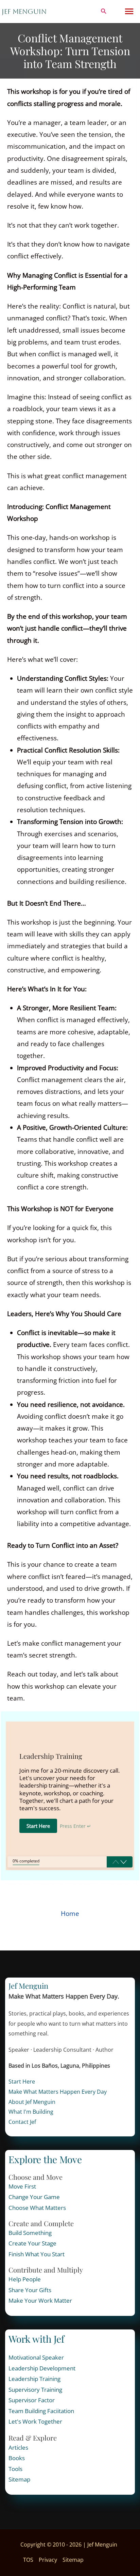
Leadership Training (34, 2379)
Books (17, 2458)
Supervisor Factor (32, 2400)
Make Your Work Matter (40, 2300)
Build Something (30, 2233)
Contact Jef (22, 2122)
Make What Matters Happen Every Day (58, 2092)
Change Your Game (34, 2197)
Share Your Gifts (30, 2290)
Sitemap (19, 2479)
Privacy (48, 2560)
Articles (18, 2447)
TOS (28, 2560)
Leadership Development (42, 2368)
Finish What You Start (37, 2254)
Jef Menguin (24, 12)
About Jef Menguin (32, 2102)
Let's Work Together (35, 2421)
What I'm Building (31, 2112)
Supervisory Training (35, 2390)
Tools (15, 2469)
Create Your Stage (32, 2243)
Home (70, 1914)
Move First (22, 2186)
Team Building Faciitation (41, 2411)
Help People (25, 2279)
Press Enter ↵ (75, 1826)
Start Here (22, 2082)
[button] (104, 12)
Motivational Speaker (36, 2357)
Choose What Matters (37, 2208)
